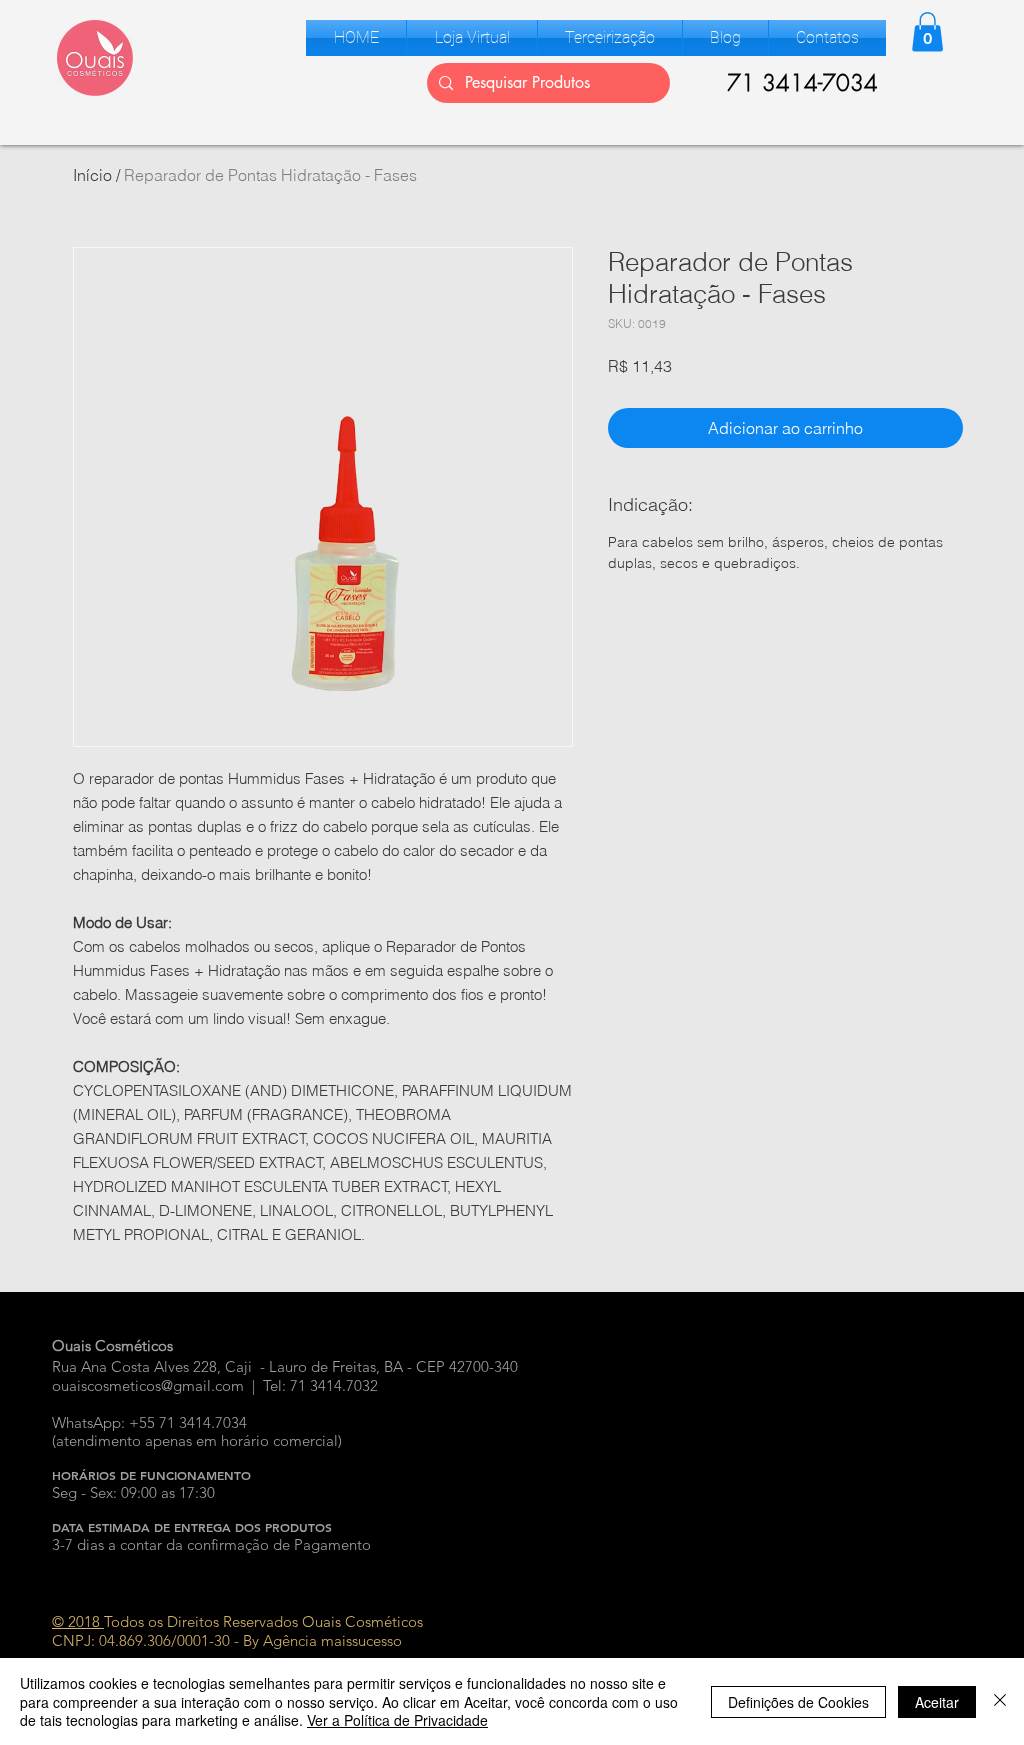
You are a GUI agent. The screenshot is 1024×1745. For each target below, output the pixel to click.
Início (92, 175)
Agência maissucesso (332, 1640)
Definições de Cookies (798, 1702)
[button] (472, 38)
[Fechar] (1000, 1701)
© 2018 (78, 1621)
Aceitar (937, 1702)
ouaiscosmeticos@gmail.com (148, 1385)
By (251, 1640)
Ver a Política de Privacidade (397, 1720)
